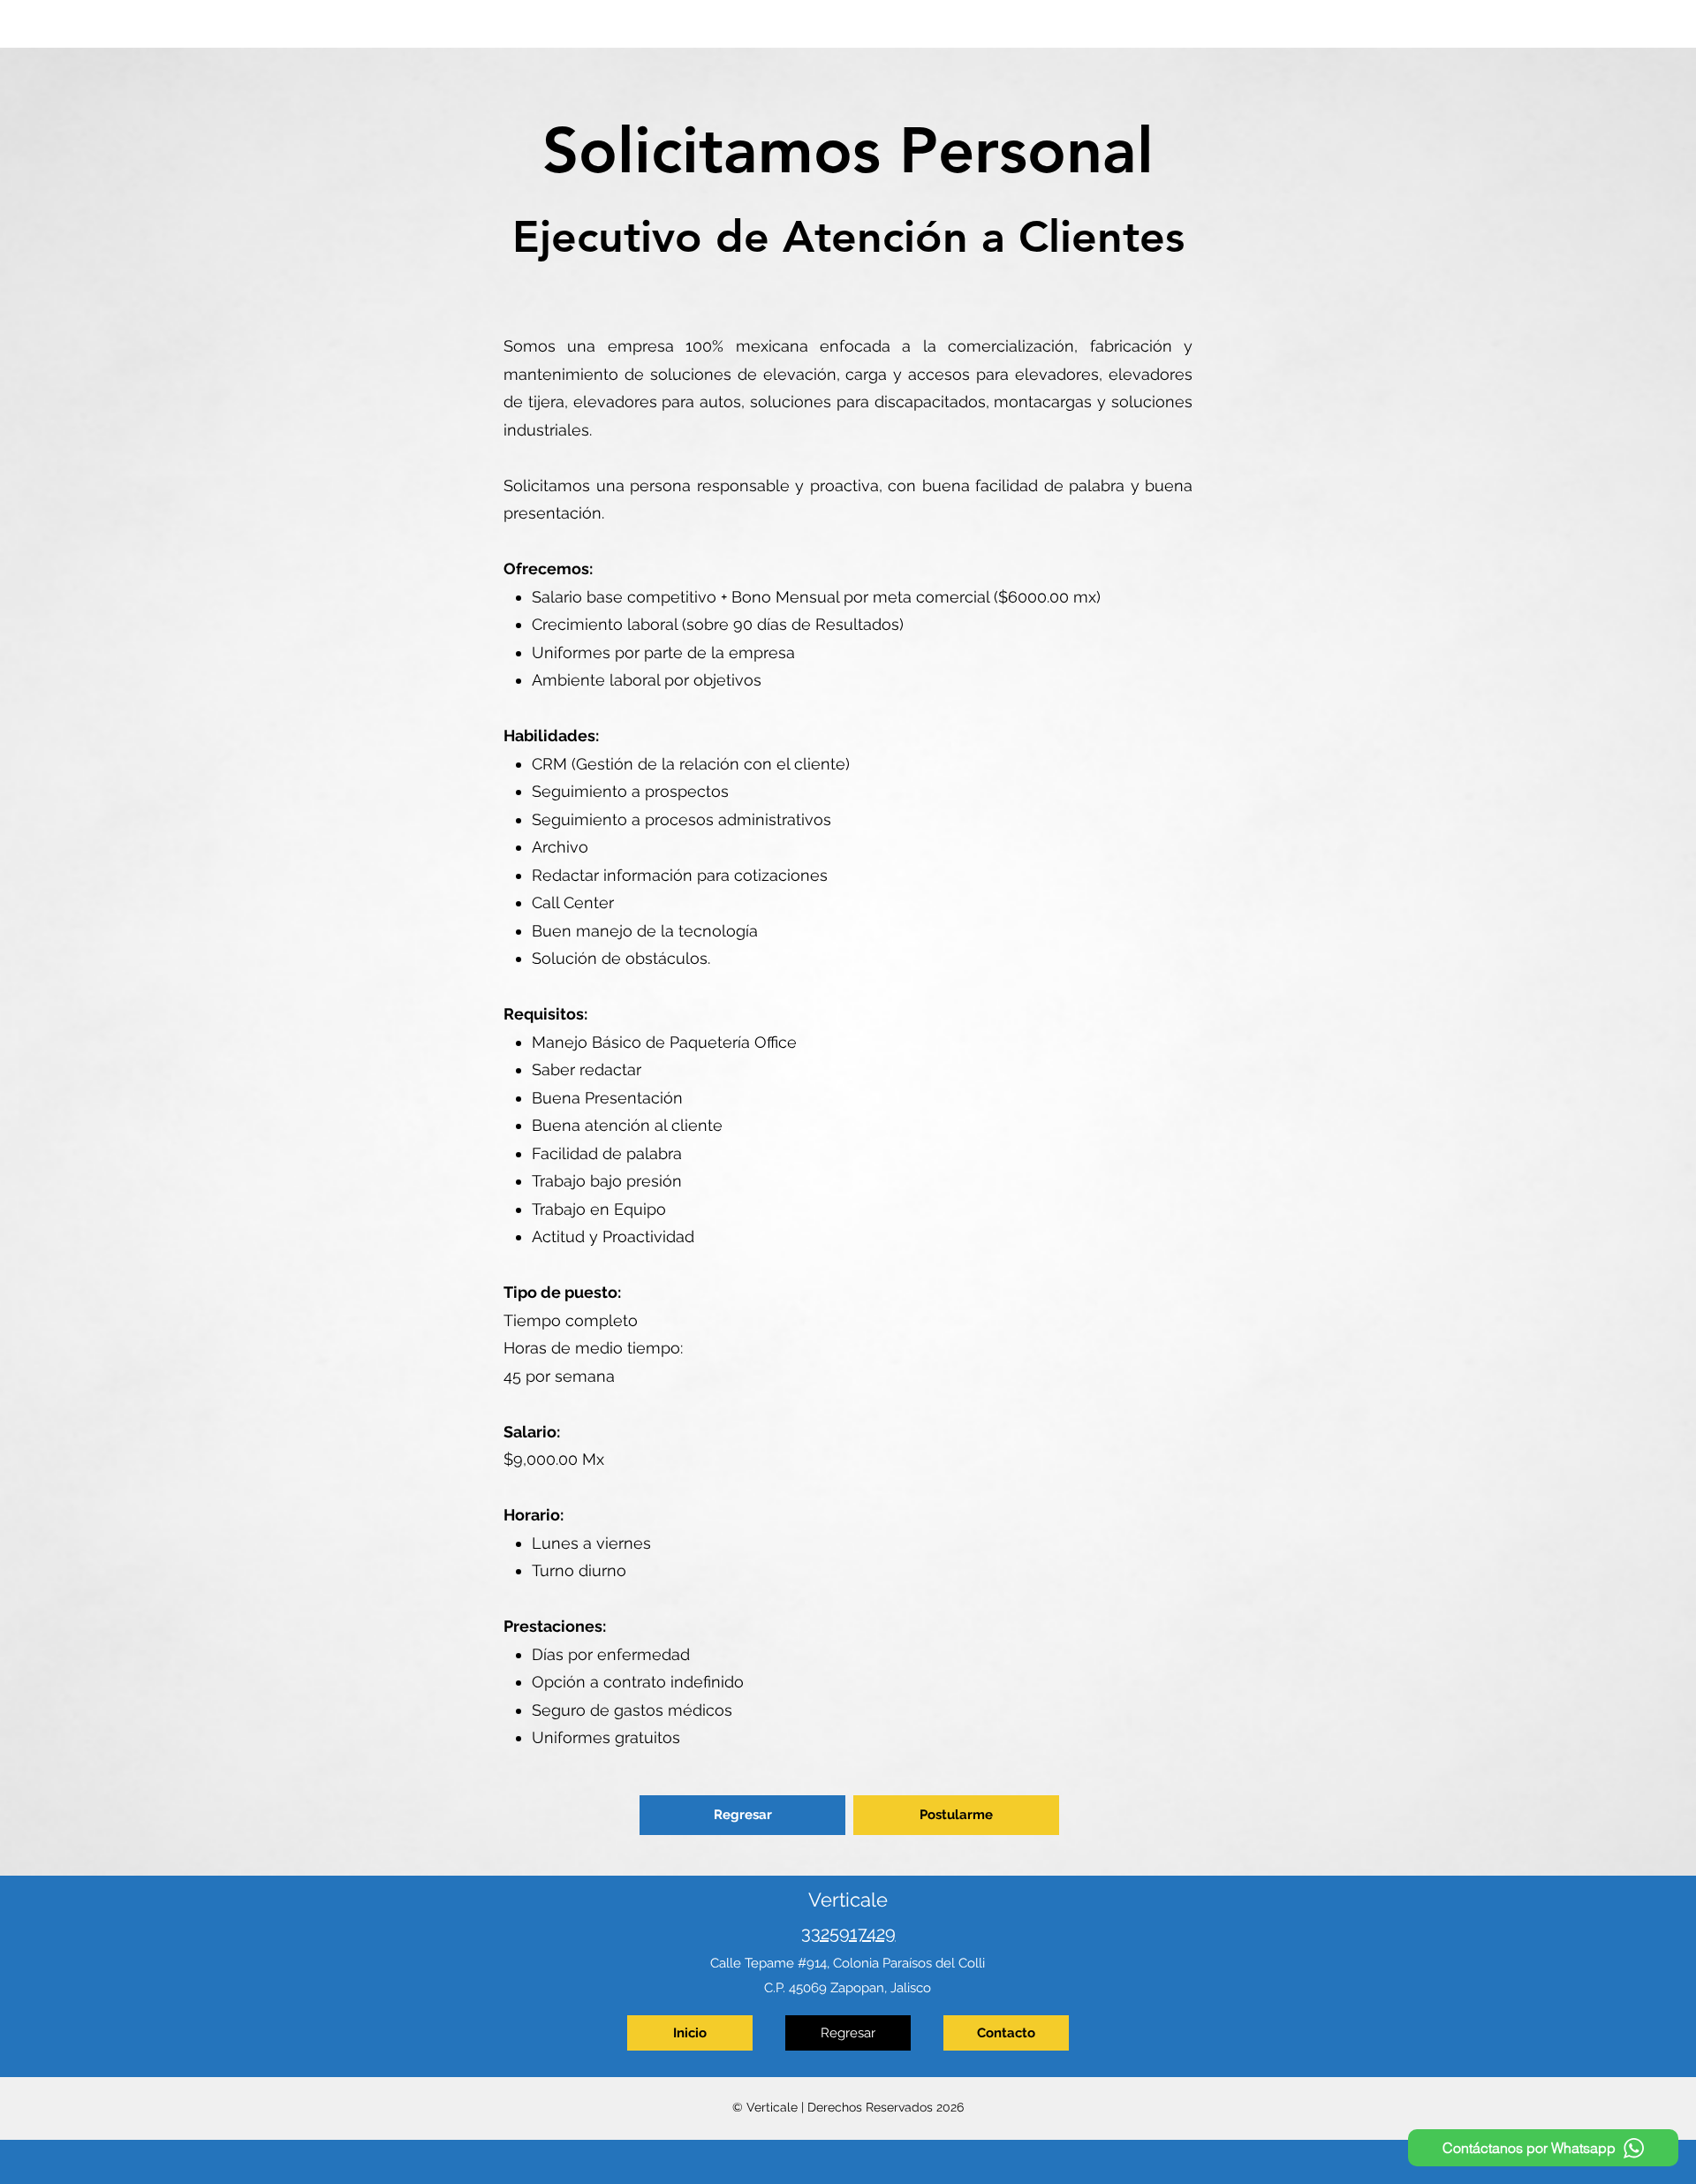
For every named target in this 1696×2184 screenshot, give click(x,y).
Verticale (848, 1900)
